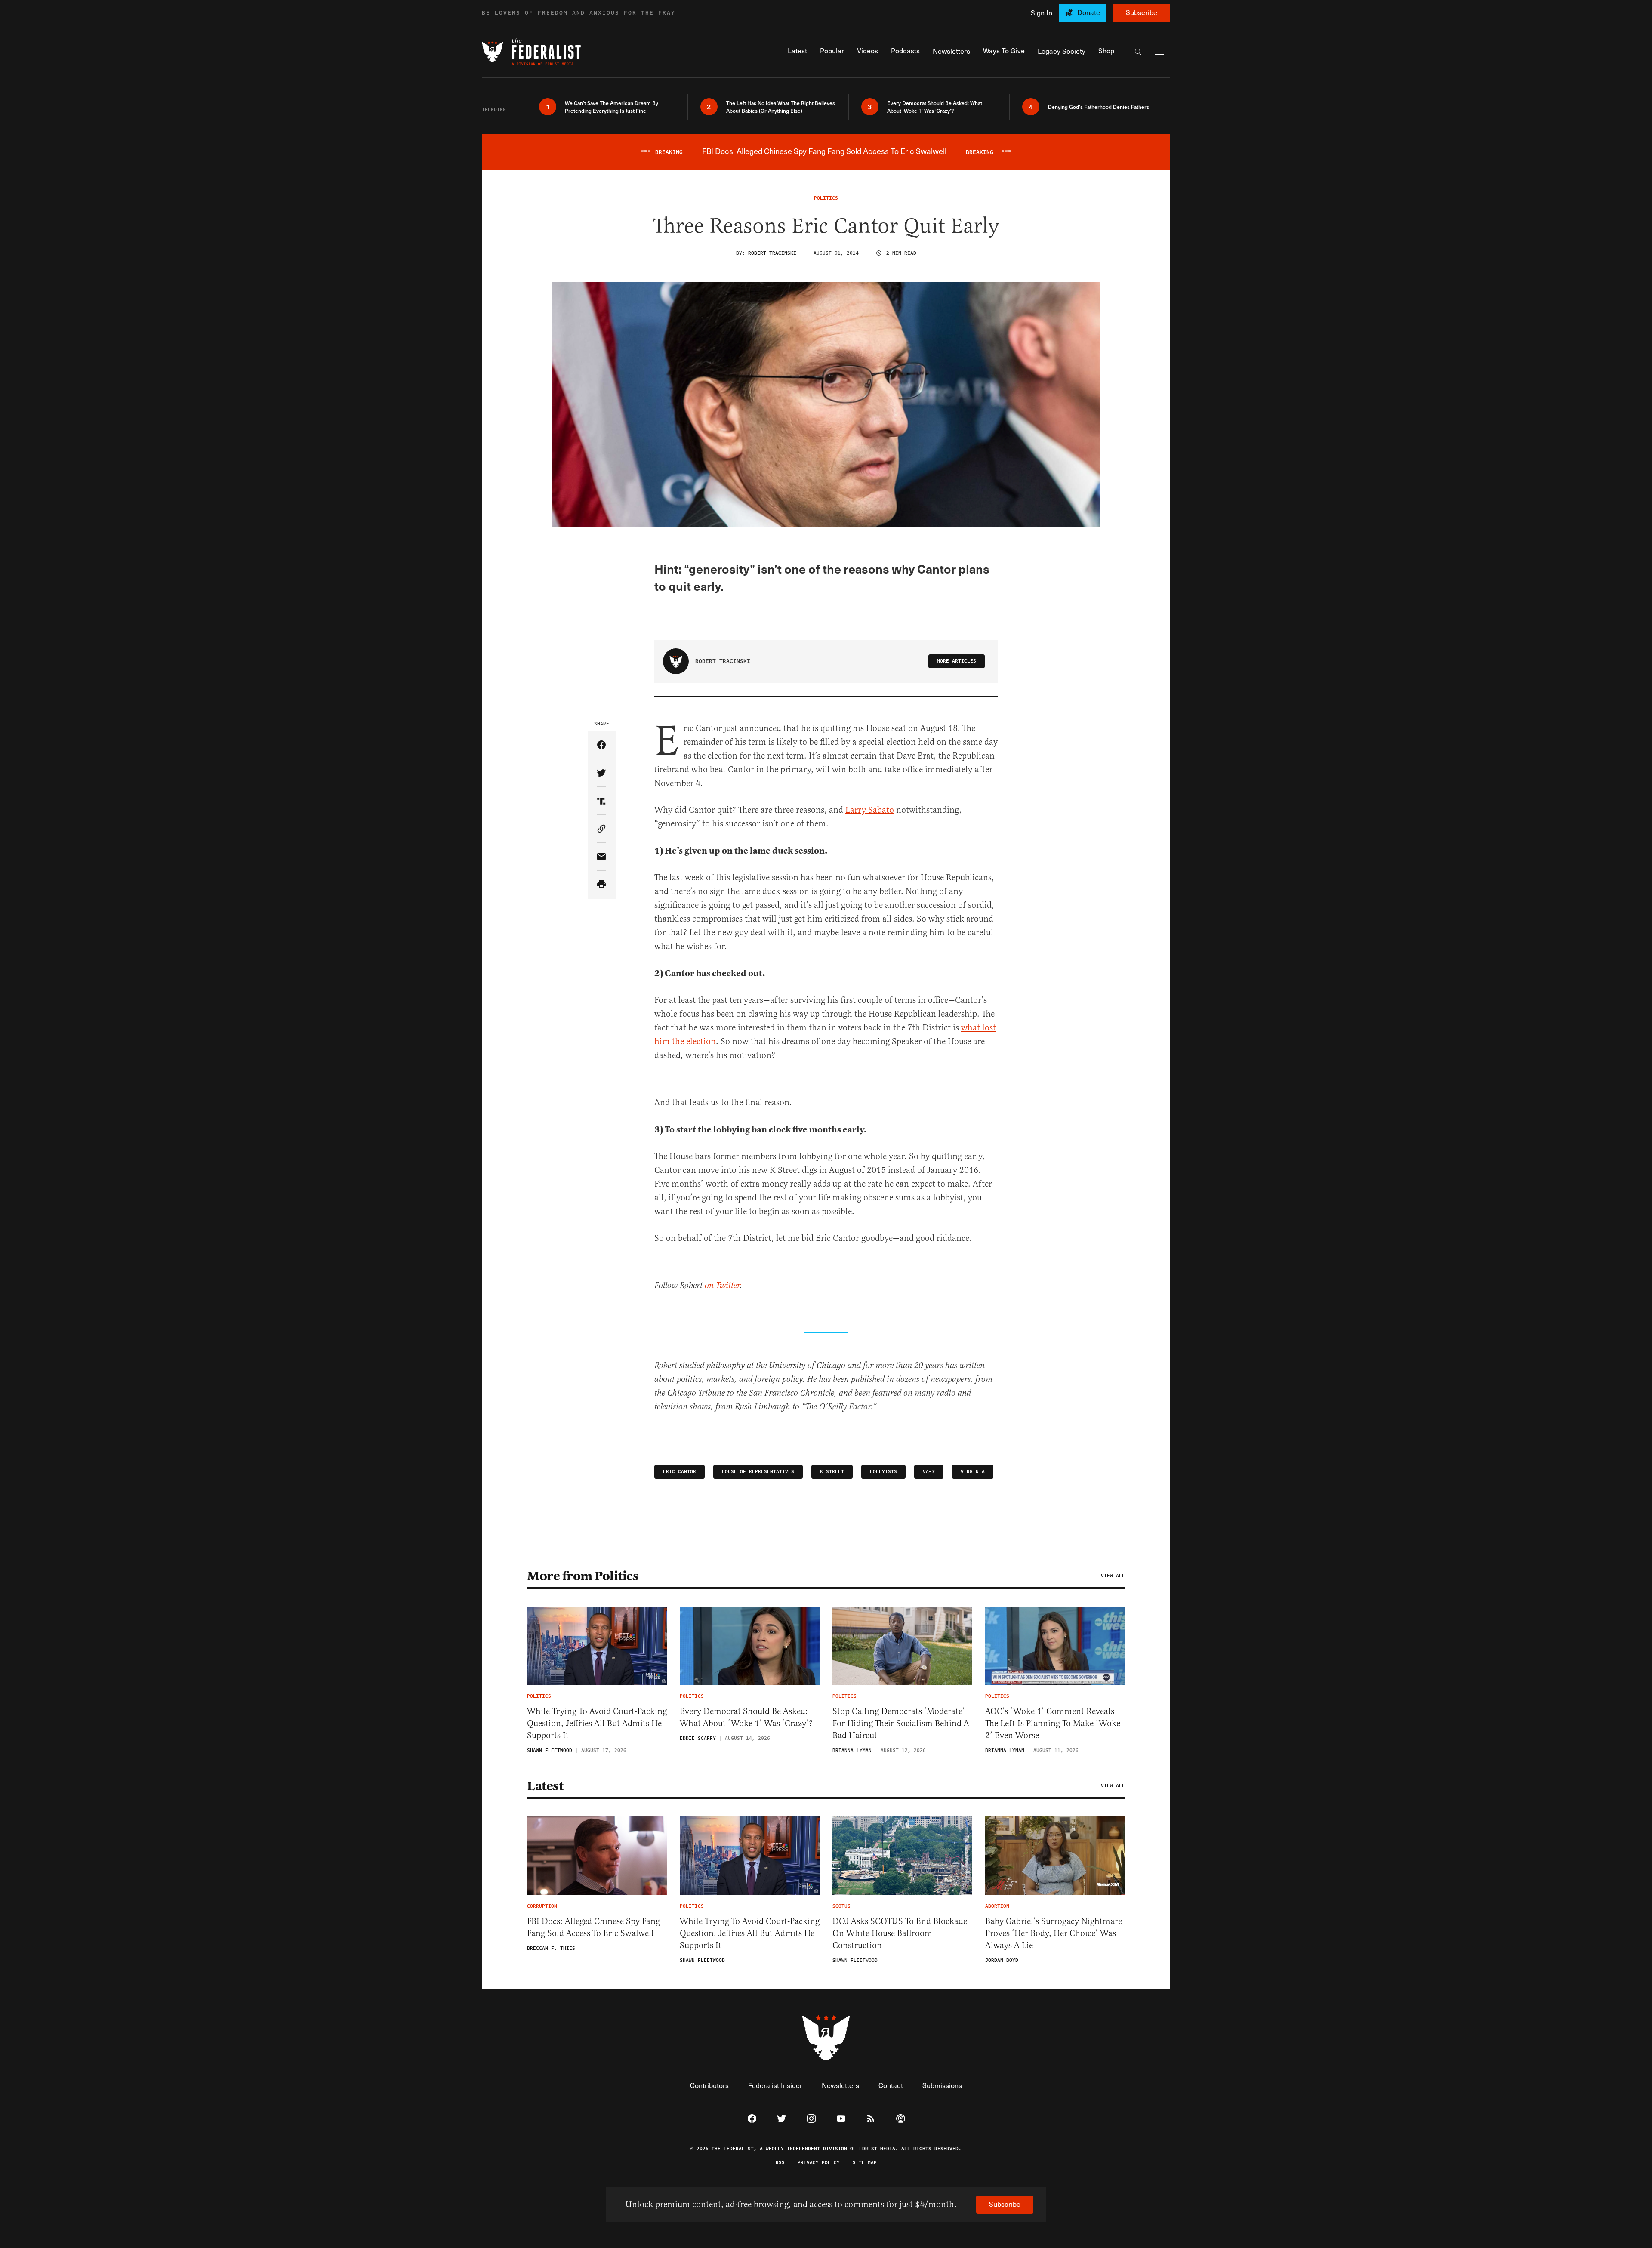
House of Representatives (758, 1472)
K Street (832, 1472)
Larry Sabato (870, 810)
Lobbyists (883, 1472)
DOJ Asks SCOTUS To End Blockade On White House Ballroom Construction (900, 1933)
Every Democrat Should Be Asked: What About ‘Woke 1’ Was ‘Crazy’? (746, 1717)
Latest (545, 1786)
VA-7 (929, 1472)
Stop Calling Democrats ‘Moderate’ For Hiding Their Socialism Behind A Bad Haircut (901, 1723)
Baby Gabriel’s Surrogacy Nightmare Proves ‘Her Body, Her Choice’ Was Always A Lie (1054, 1933)
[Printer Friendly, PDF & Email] (602, 885)
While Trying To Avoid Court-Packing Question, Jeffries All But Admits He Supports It (597, 1723)
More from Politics (583, 1576)
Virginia (973, 1472)
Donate (1089, 12)
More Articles (957, 661)
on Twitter (722, 1286)
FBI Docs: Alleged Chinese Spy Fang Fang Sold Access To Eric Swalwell (593, 1927)
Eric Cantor (680, 1472)
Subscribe (1142, 12)
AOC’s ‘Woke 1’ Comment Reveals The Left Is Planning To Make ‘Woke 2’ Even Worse (1053, 1723)
